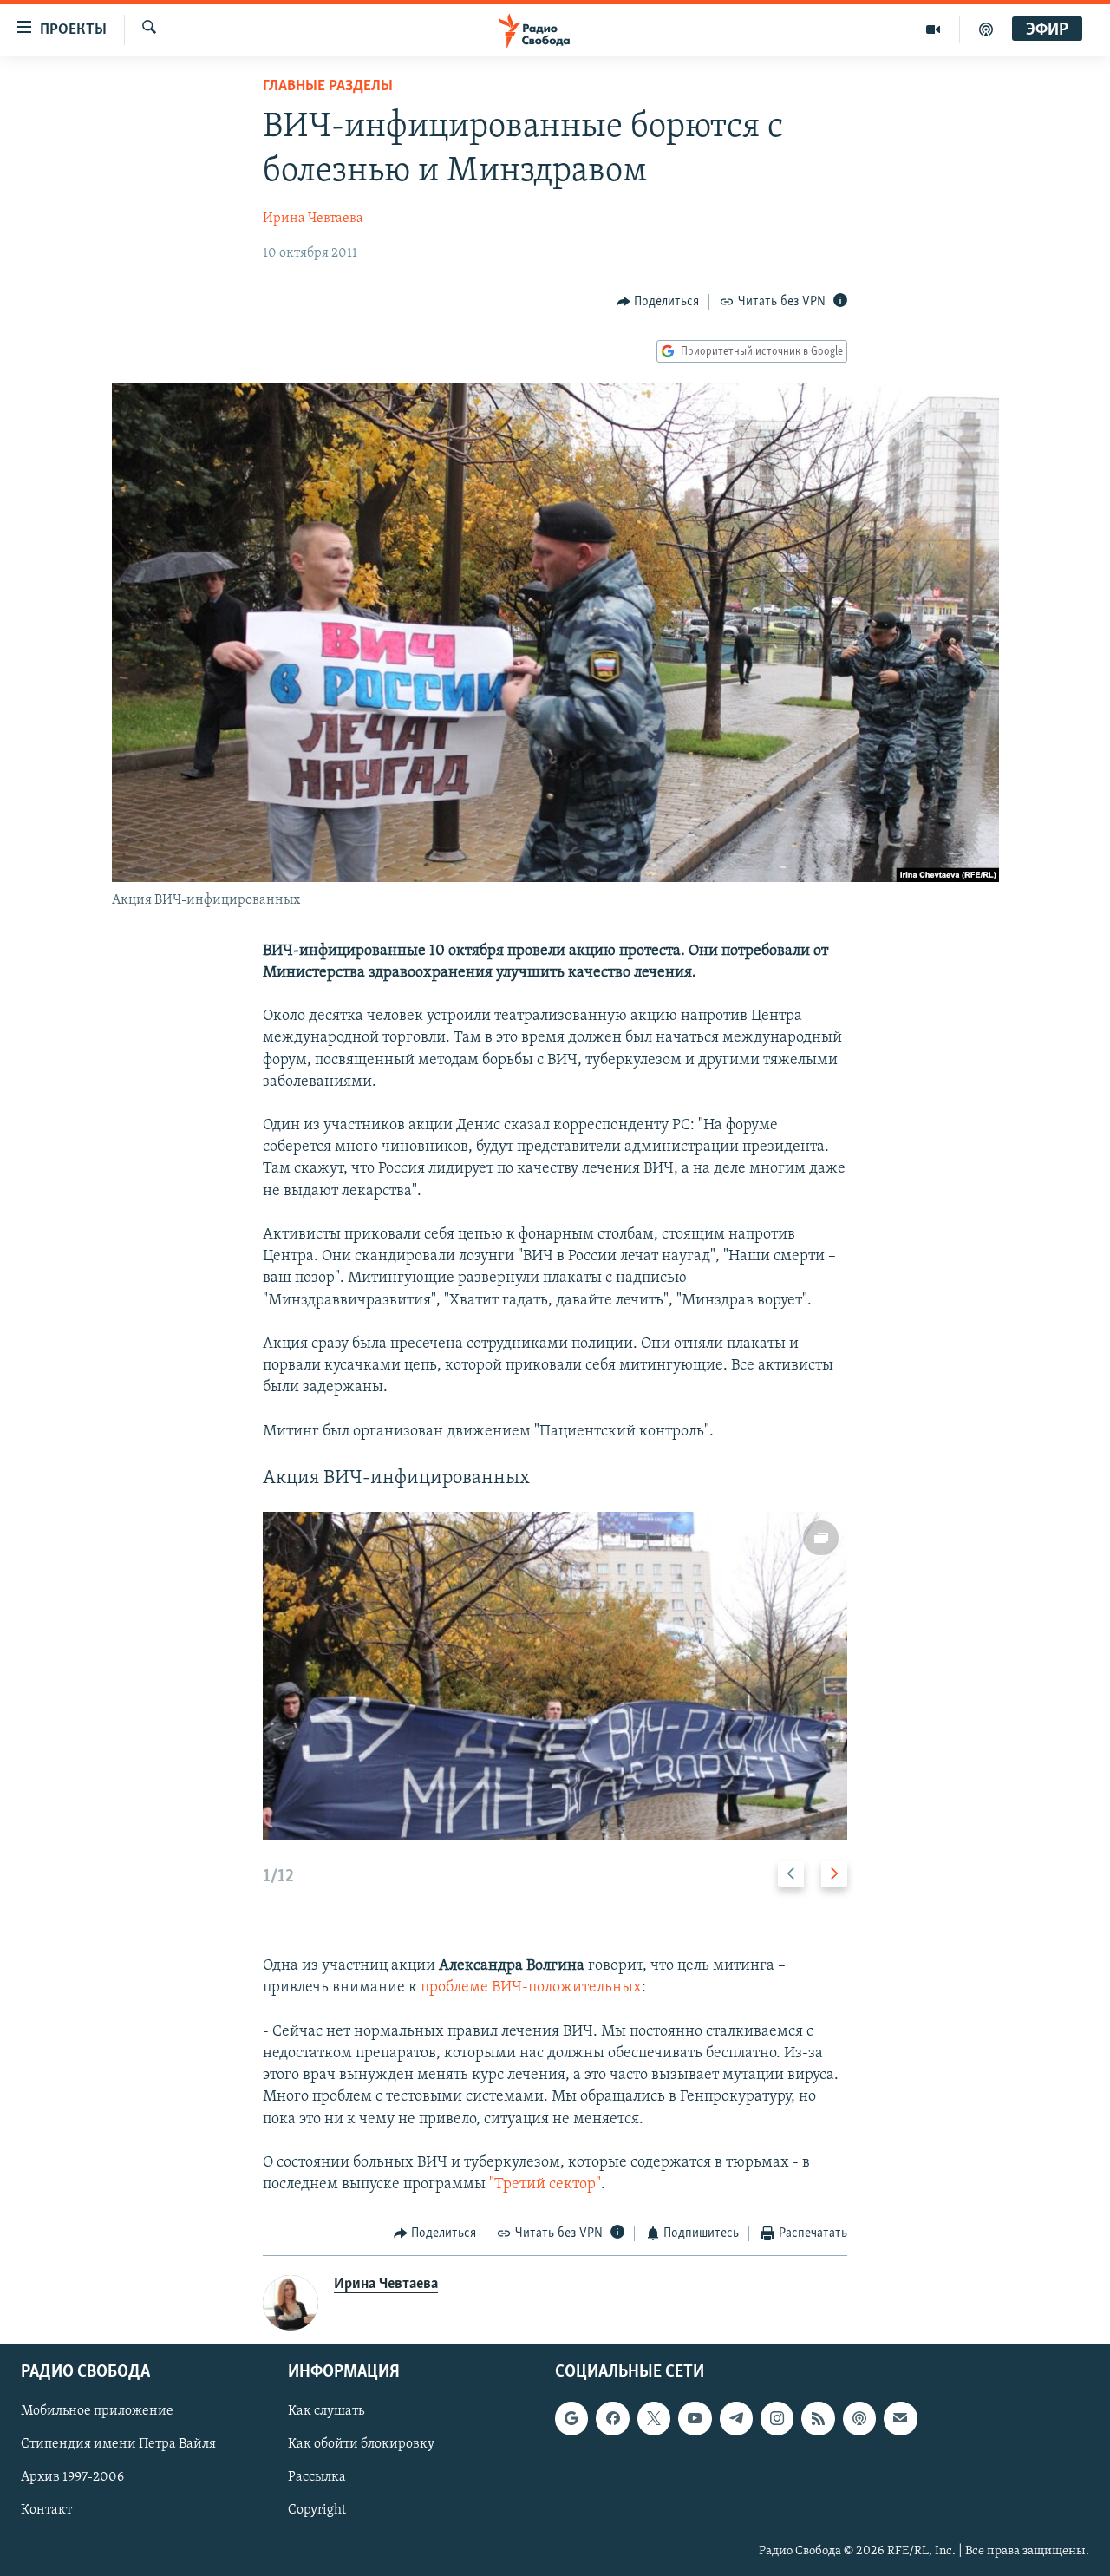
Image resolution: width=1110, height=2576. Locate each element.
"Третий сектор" (545, 2185)
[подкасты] (986, 29)
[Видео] (934, 29)
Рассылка (317, 2477)
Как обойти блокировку (361, 2444)
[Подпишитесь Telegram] (736, 2418)
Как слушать (326, 2411)
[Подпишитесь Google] (571, 2418)
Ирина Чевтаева (313, 219)
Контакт (46, 2510)
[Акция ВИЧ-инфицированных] (555, 1676)
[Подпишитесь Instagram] (777, 2418)
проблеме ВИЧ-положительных (531, 1988)
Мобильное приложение (97, 2411)
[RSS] (818, 2418)
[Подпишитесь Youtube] (695, 2418)
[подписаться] (900, 2418)
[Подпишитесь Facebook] (612, 2418)
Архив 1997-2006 (72, 2477)
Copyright (317, 2510)
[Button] (658, 302)
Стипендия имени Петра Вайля (118, 2444)
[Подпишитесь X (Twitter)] (654, 2418)
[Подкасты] (859, 2418)
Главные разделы (328, 87)
